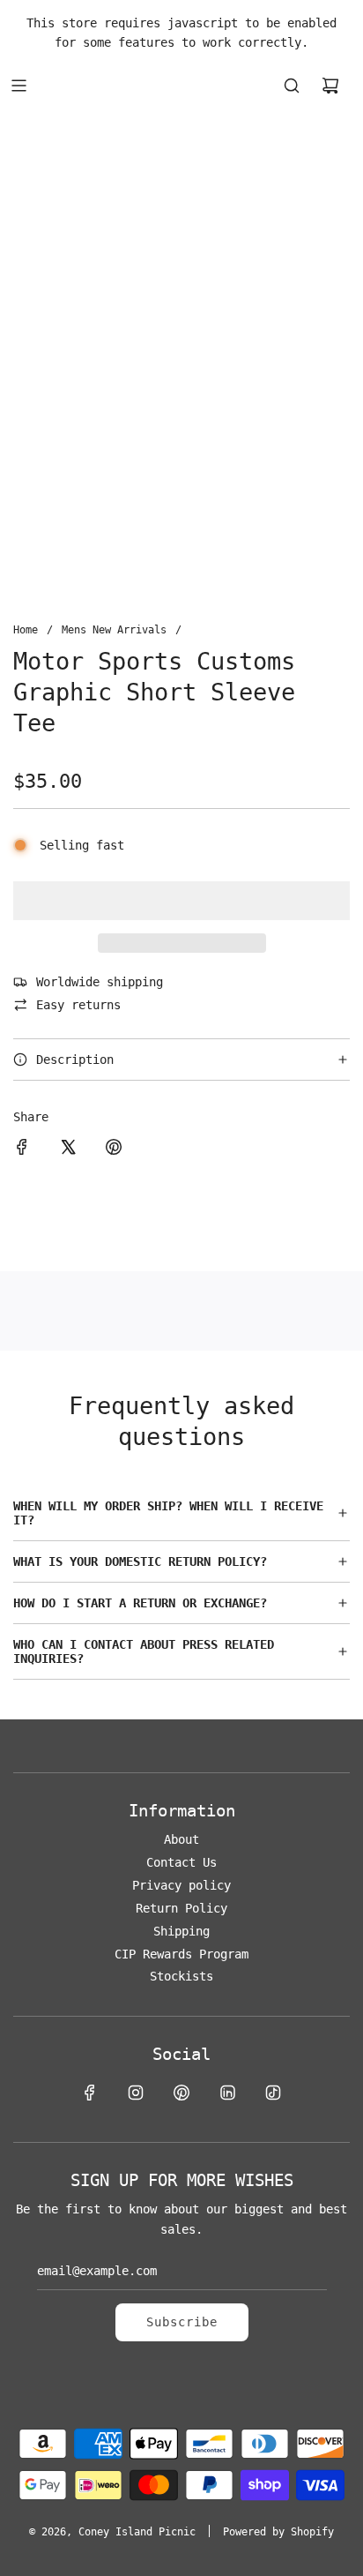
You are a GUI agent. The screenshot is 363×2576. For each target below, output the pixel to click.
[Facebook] (90, 2093)
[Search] (292, 86)
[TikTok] (273, 2093)
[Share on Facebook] (22, 1149)
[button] (181, 901)
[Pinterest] (181, 2093)
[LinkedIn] (227, 2093)
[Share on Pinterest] (114, 1149)
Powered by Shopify (278, 2532)
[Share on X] (68, 1149)
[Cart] (330, 86)
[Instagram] (136, 2093)
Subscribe (182, 2322)
